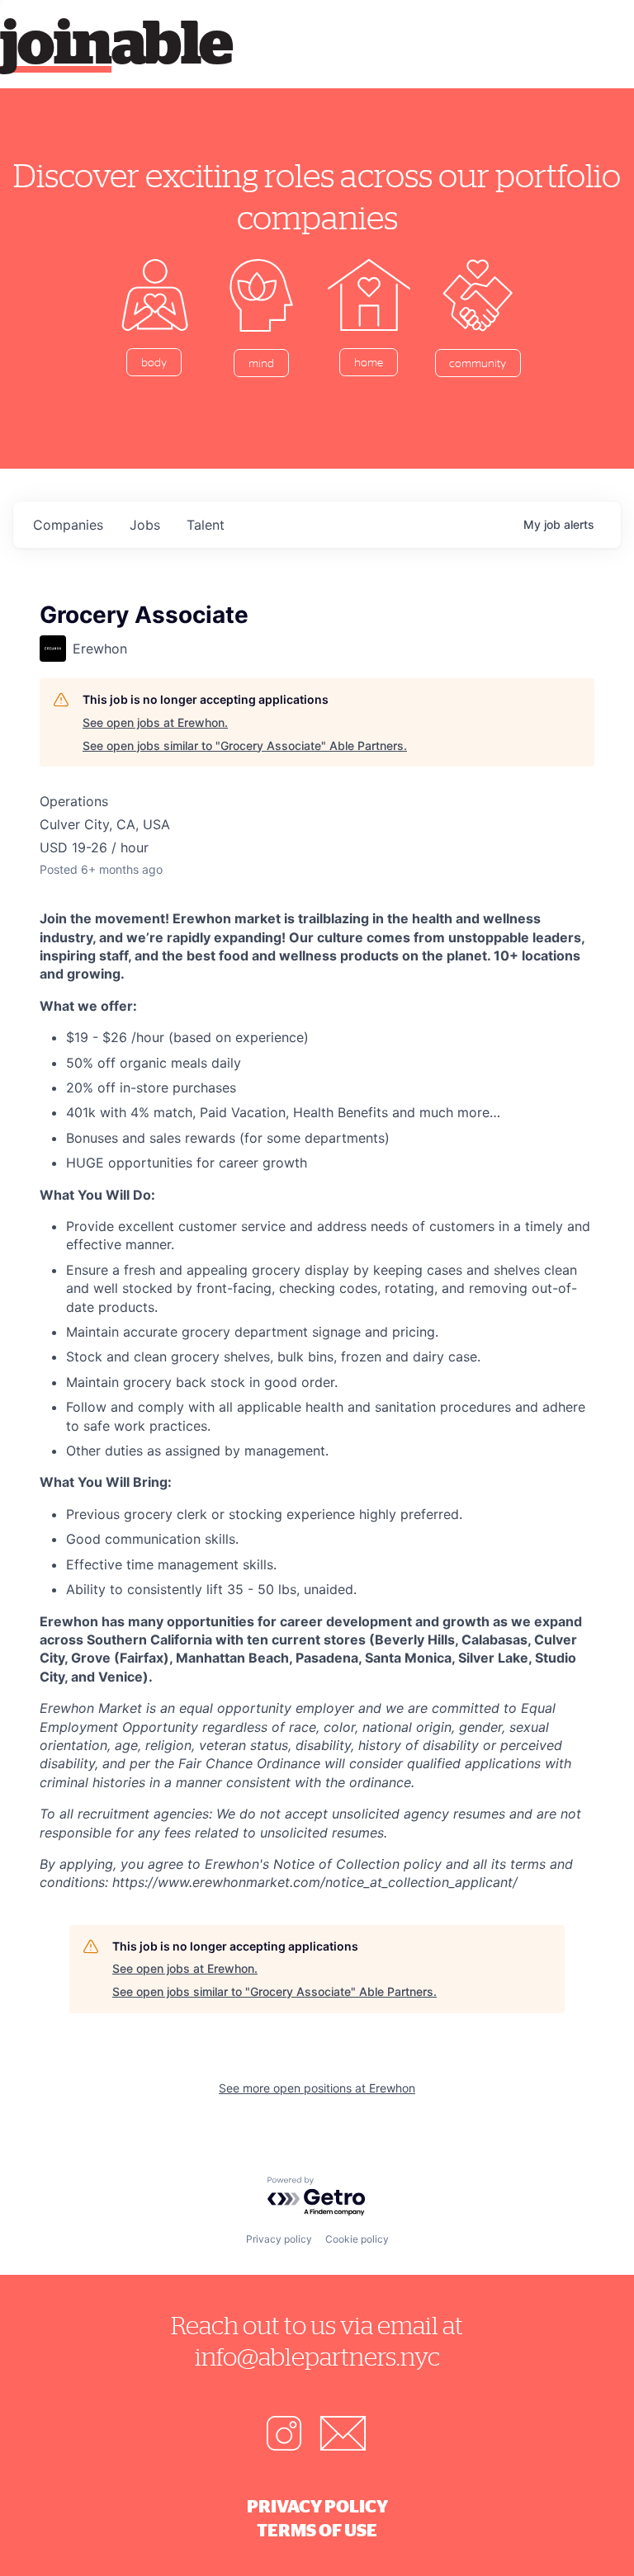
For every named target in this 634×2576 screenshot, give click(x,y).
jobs (145, 525)
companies (68, 525)
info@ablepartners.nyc (317, 2356)
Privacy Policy (317, 2506)
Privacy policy (279, 2239)
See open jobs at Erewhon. (155, 722)
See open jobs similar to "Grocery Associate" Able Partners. (245, 745)
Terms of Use (317, 2530)
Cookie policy (357, 2239)
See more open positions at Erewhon (317, 2088)
